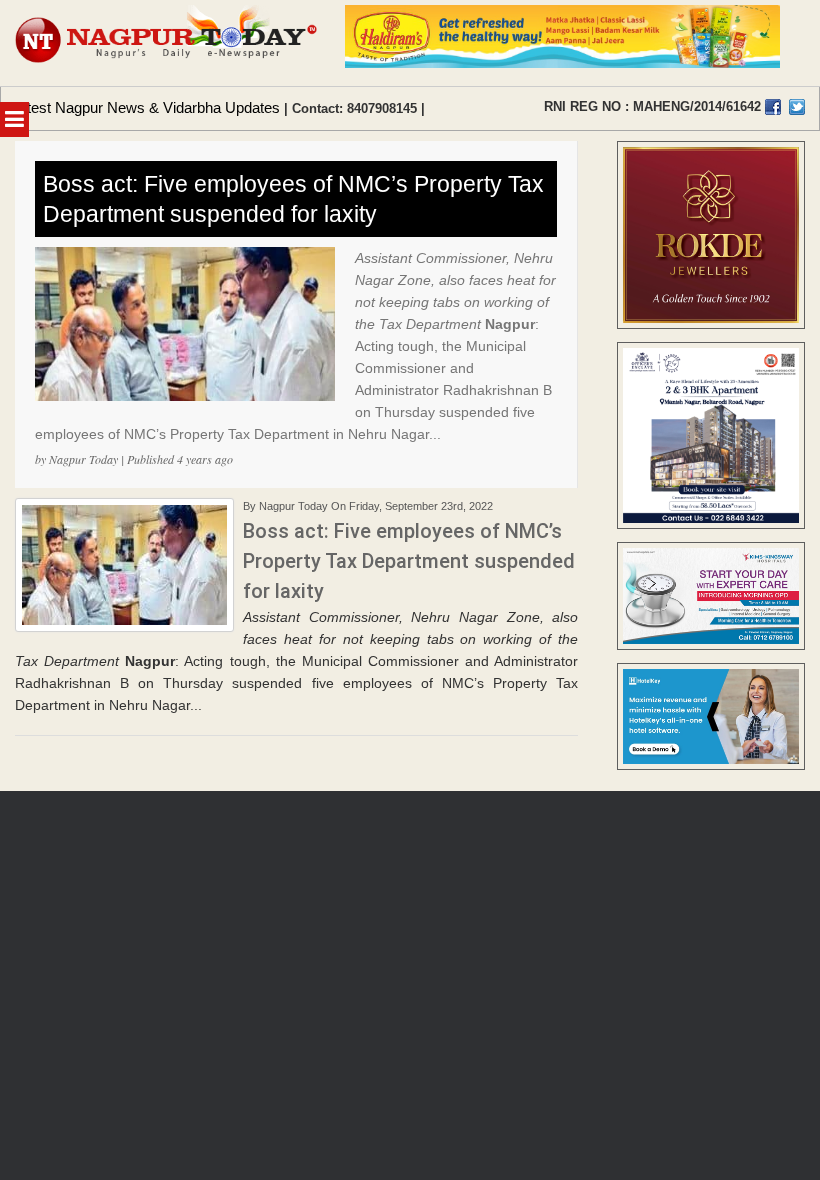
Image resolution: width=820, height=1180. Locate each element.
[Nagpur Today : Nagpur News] (167, 43)
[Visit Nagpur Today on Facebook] (773, 107)
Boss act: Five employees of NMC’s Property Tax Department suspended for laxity (293, 199)
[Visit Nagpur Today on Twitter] (797, 107)
